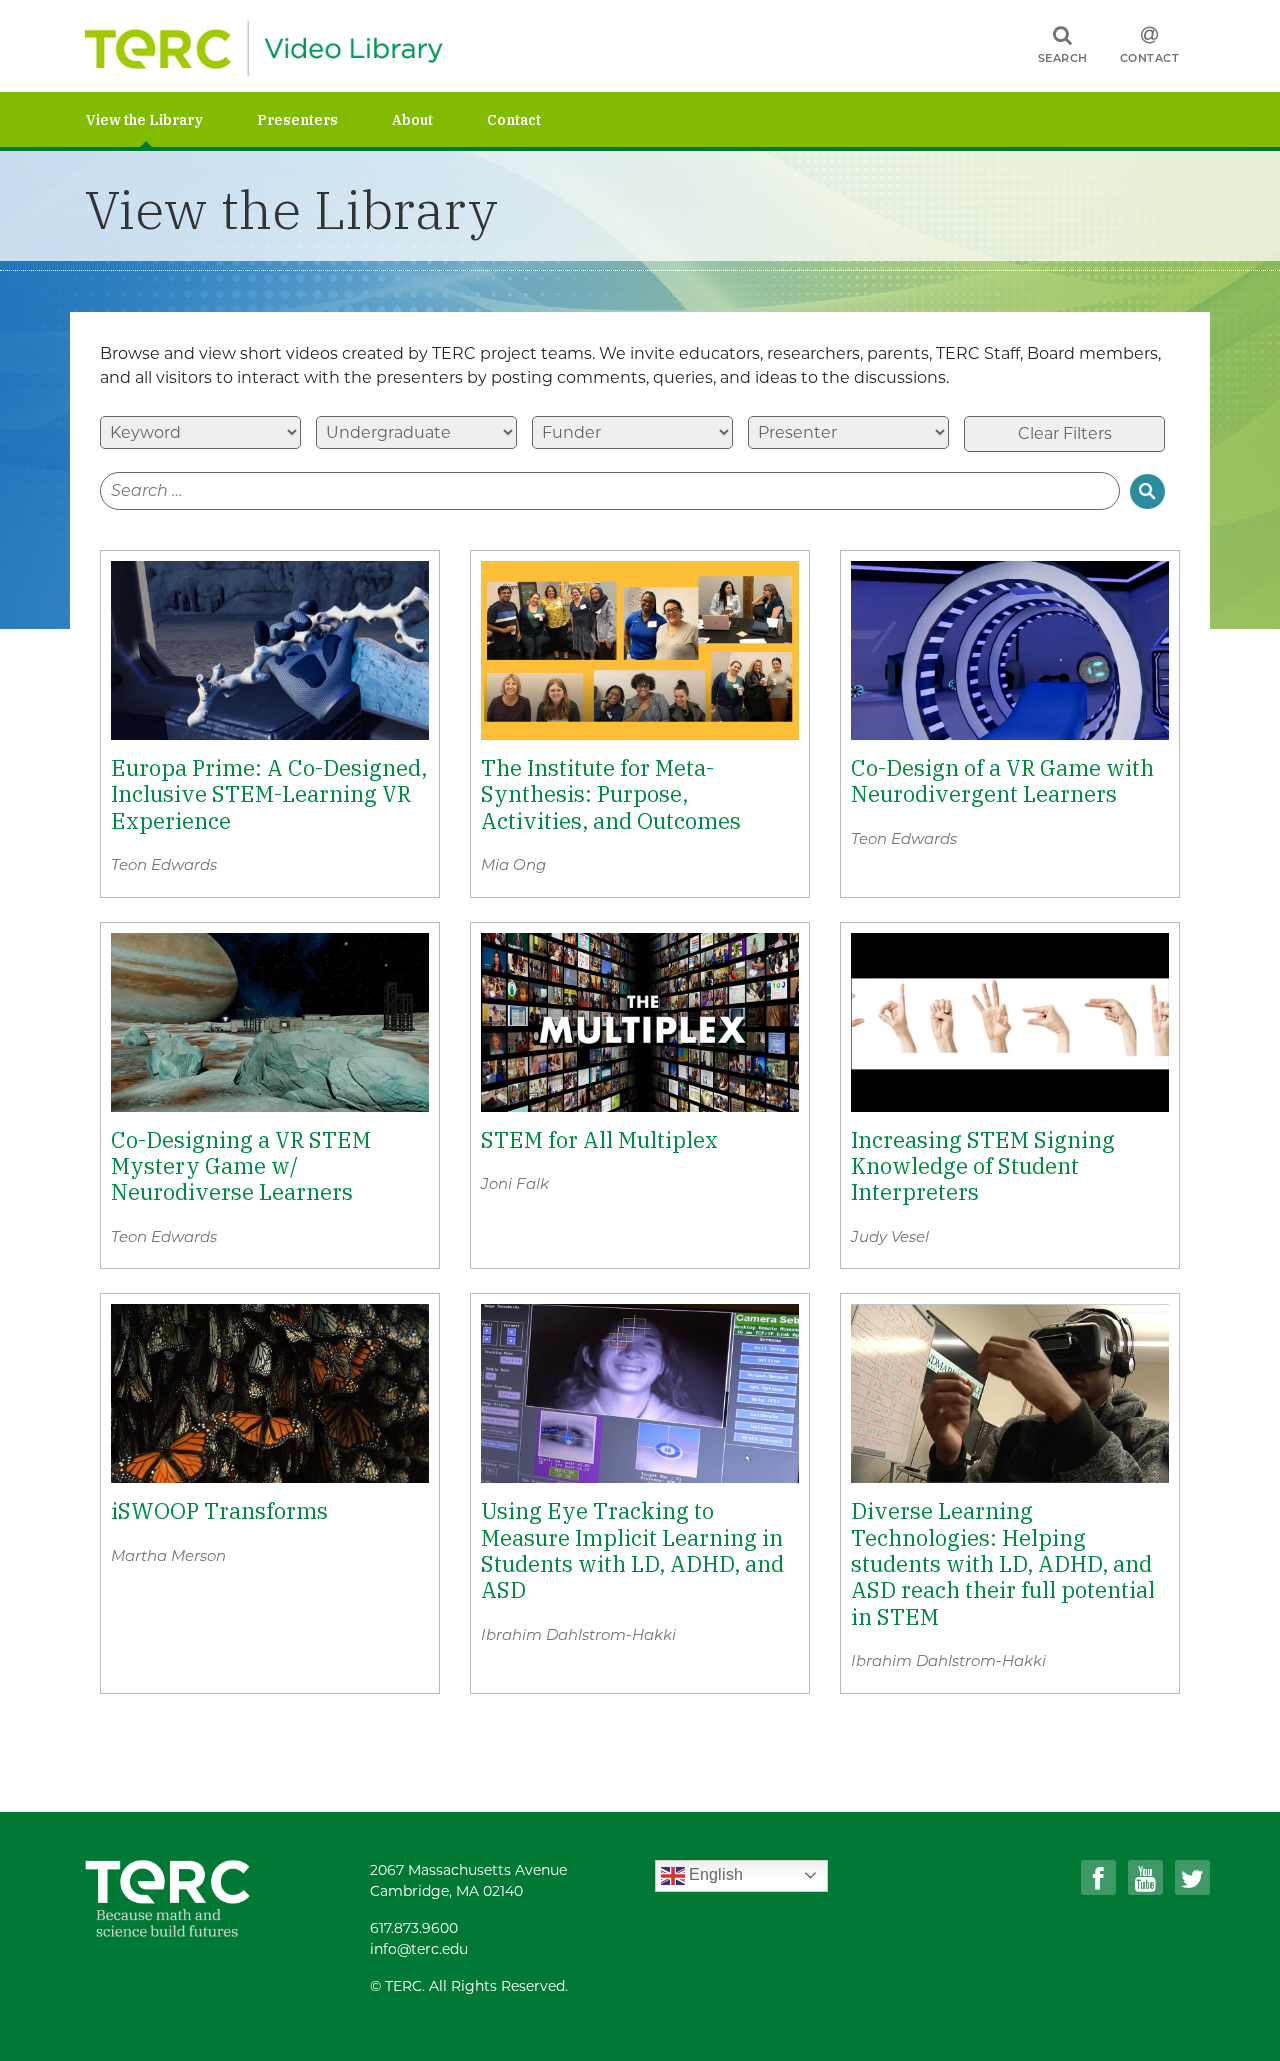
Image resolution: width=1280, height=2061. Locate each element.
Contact (1150, 58)
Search (1063, 58)
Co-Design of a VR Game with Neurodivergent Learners (1002, 781)
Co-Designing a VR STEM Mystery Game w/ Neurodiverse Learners (241, 1166)
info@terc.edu (419, 1949)
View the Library (144, 120)
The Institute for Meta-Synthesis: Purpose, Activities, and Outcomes (611, 794)
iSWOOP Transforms (219, 1511)
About (412, 120)
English (714, 1874)
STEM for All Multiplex (599, 1140)
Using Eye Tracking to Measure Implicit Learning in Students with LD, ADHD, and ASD (632, 1551)
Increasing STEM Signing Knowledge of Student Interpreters (983, 1166)
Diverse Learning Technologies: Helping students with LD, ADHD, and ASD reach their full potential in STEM (1003, 1564)
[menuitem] (171, 119)
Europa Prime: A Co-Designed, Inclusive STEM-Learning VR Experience (269, 794)
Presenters (297, 120)
